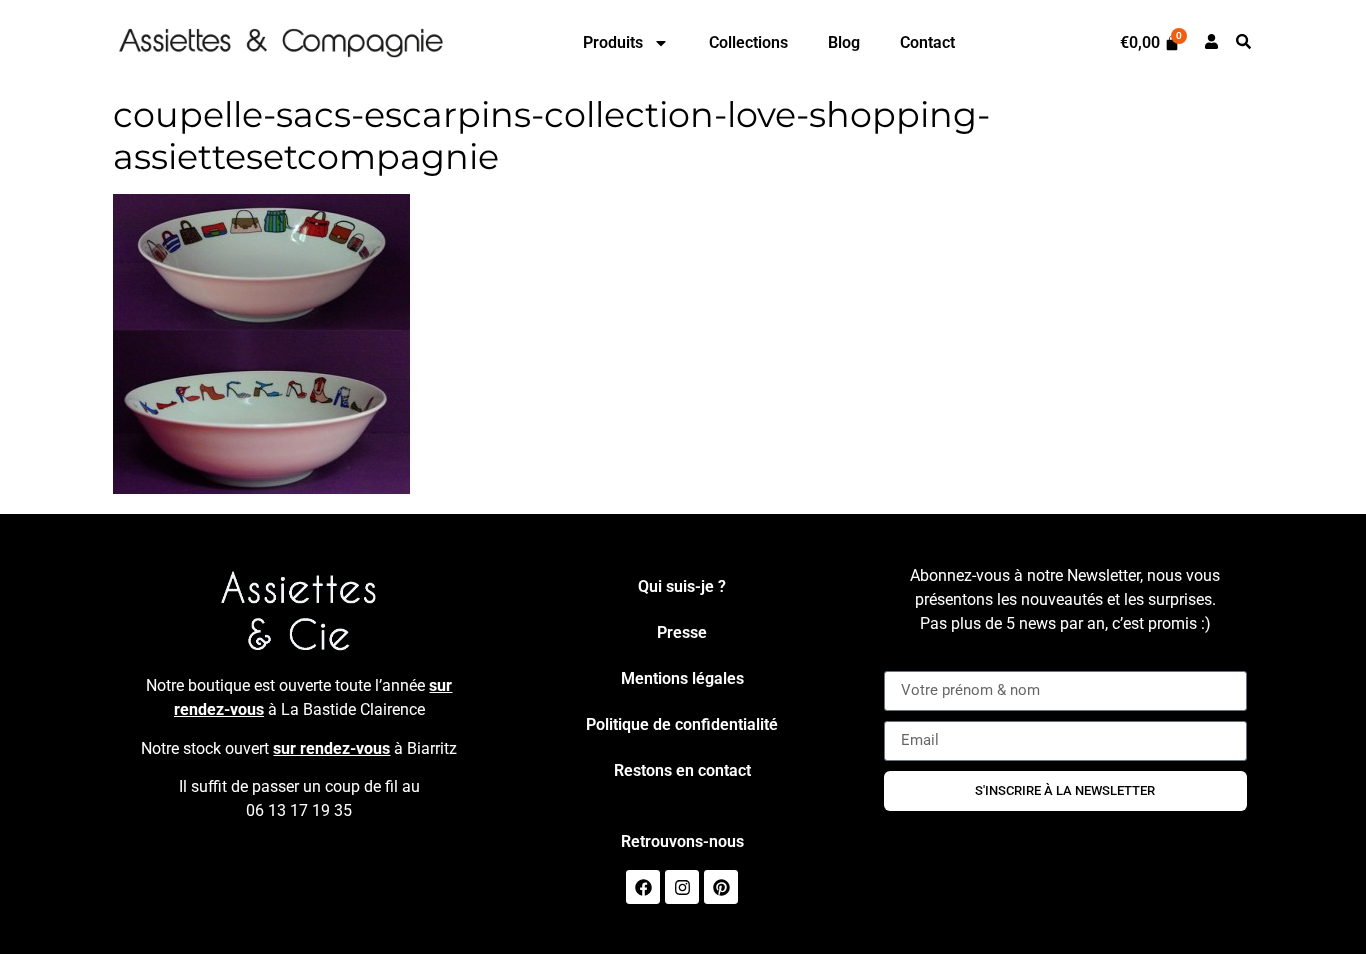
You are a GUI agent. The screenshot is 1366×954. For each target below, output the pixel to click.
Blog (844, 42)
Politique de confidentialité (682, 724)
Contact (927, 42)
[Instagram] (682, 887)
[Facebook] (643, 887)
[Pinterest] (721, 887)
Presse (682, 632)
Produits (613, 42)
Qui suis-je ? (682, 586)
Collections (748, 42)
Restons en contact (682, 770)
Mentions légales (682, 678)
